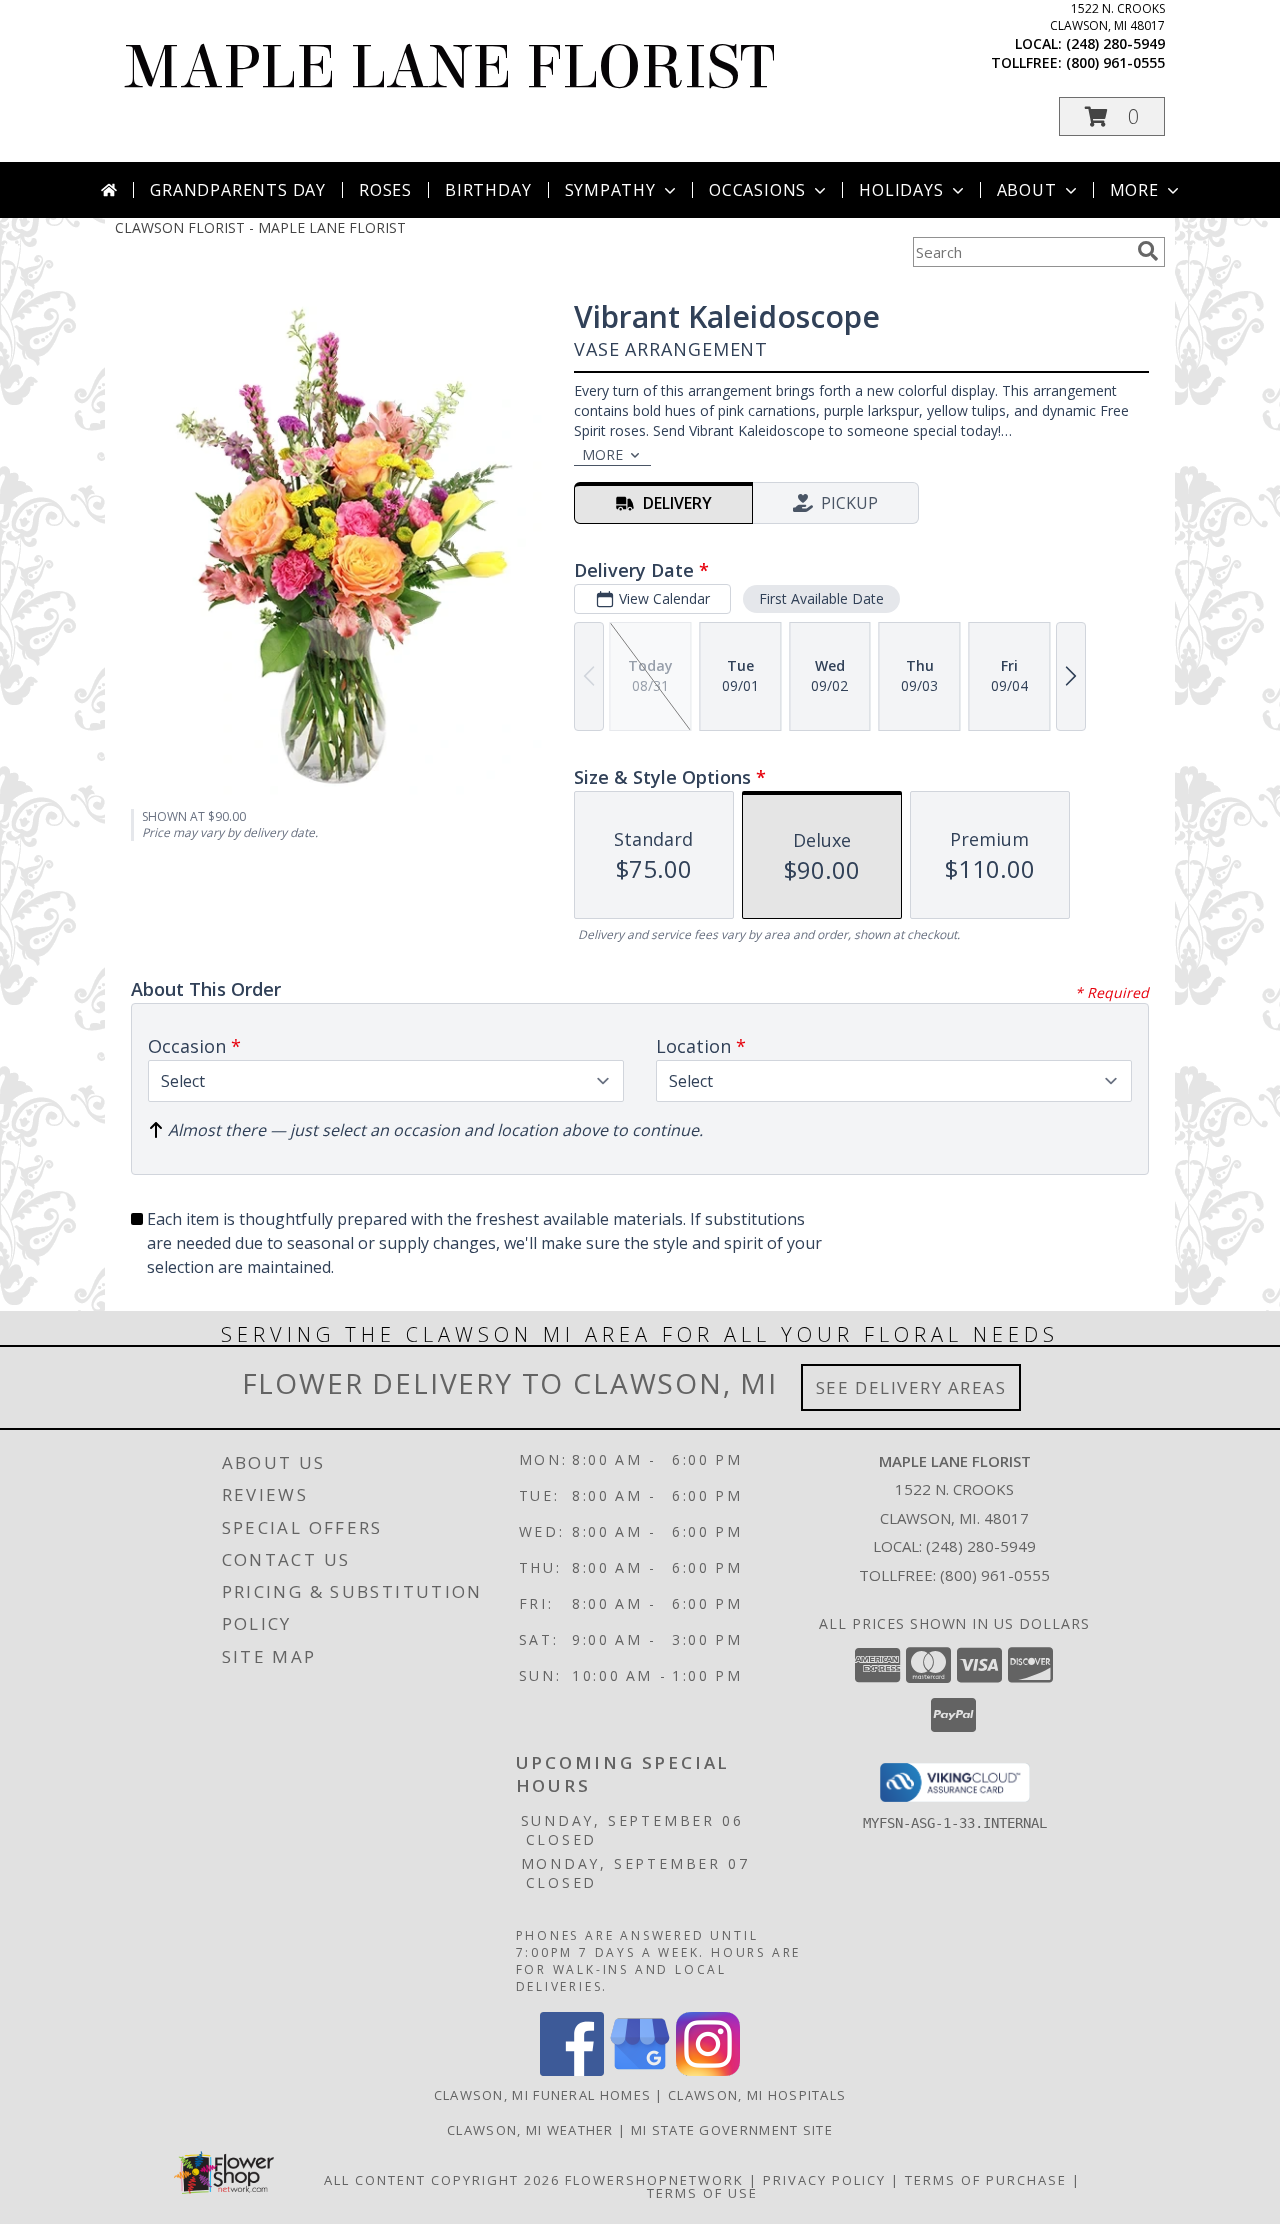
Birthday (488, 190)
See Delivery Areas (911, 1387)
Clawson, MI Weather (530, 2130)
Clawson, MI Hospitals (757, 2095)
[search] (1148, 251)
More (1134, 190)
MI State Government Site (732, 2130)
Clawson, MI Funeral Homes (543, 2095)
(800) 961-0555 (1115, 62)
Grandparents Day (238, 190)
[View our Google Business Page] (640, 2070)
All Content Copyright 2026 (442, 2180)
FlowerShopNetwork (654, 2180)
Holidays (901, 190)
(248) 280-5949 (1115, 43)
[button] (1112, 116)
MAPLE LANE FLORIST (450, 67)
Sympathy (610, 190)
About (1027, 190)
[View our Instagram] (708, 2070)
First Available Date (821, 598)
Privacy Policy (824, 2180)
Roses (385, 190)
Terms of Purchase (986, 2180)
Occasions (757, 190)
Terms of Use (702, 2193)
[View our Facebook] (572, 2070)
